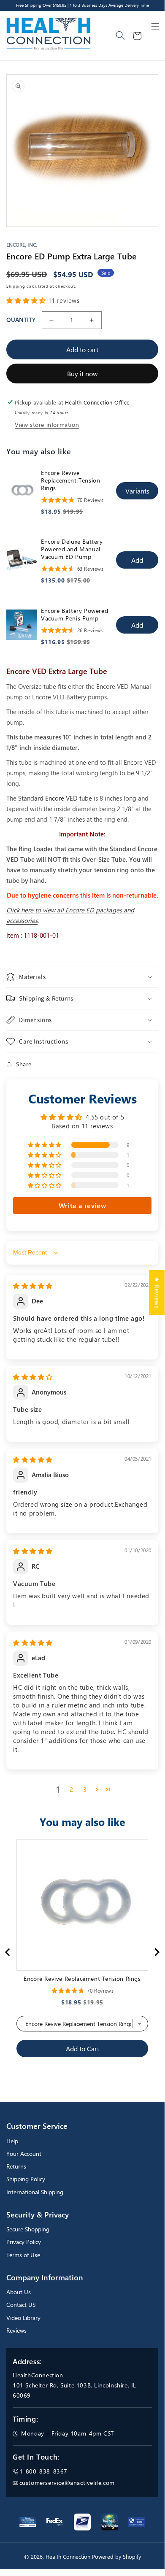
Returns (16, 2166)
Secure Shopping (28, 2229)
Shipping (16, 286)
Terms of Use (23, 2255)
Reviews (16, 2330)
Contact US (21, 2305)
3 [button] (85, 1789)
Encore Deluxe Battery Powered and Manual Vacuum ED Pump (72, 549)
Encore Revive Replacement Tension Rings (70, 480)
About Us (19, 2292)
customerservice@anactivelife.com (67, 2483)
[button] (155, 27)
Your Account (24, 2154)
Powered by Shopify (116, 2557)
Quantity (21, 320)
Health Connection (68, 2557)
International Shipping (35, 2192)
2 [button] (72, 1789)
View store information (47, 425)
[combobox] (121, 36)
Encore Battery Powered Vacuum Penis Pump (74, 615)
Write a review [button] (82, 1205)
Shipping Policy (26, 2179)
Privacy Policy (24, 2242)
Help (12, 2141)
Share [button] (24, 1064)
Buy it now (82, 374)
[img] (33, 1286)
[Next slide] (157, 1952)
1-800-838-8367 (43, 2471)
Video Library (23, 2318)
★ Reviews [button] (157, 1292)
